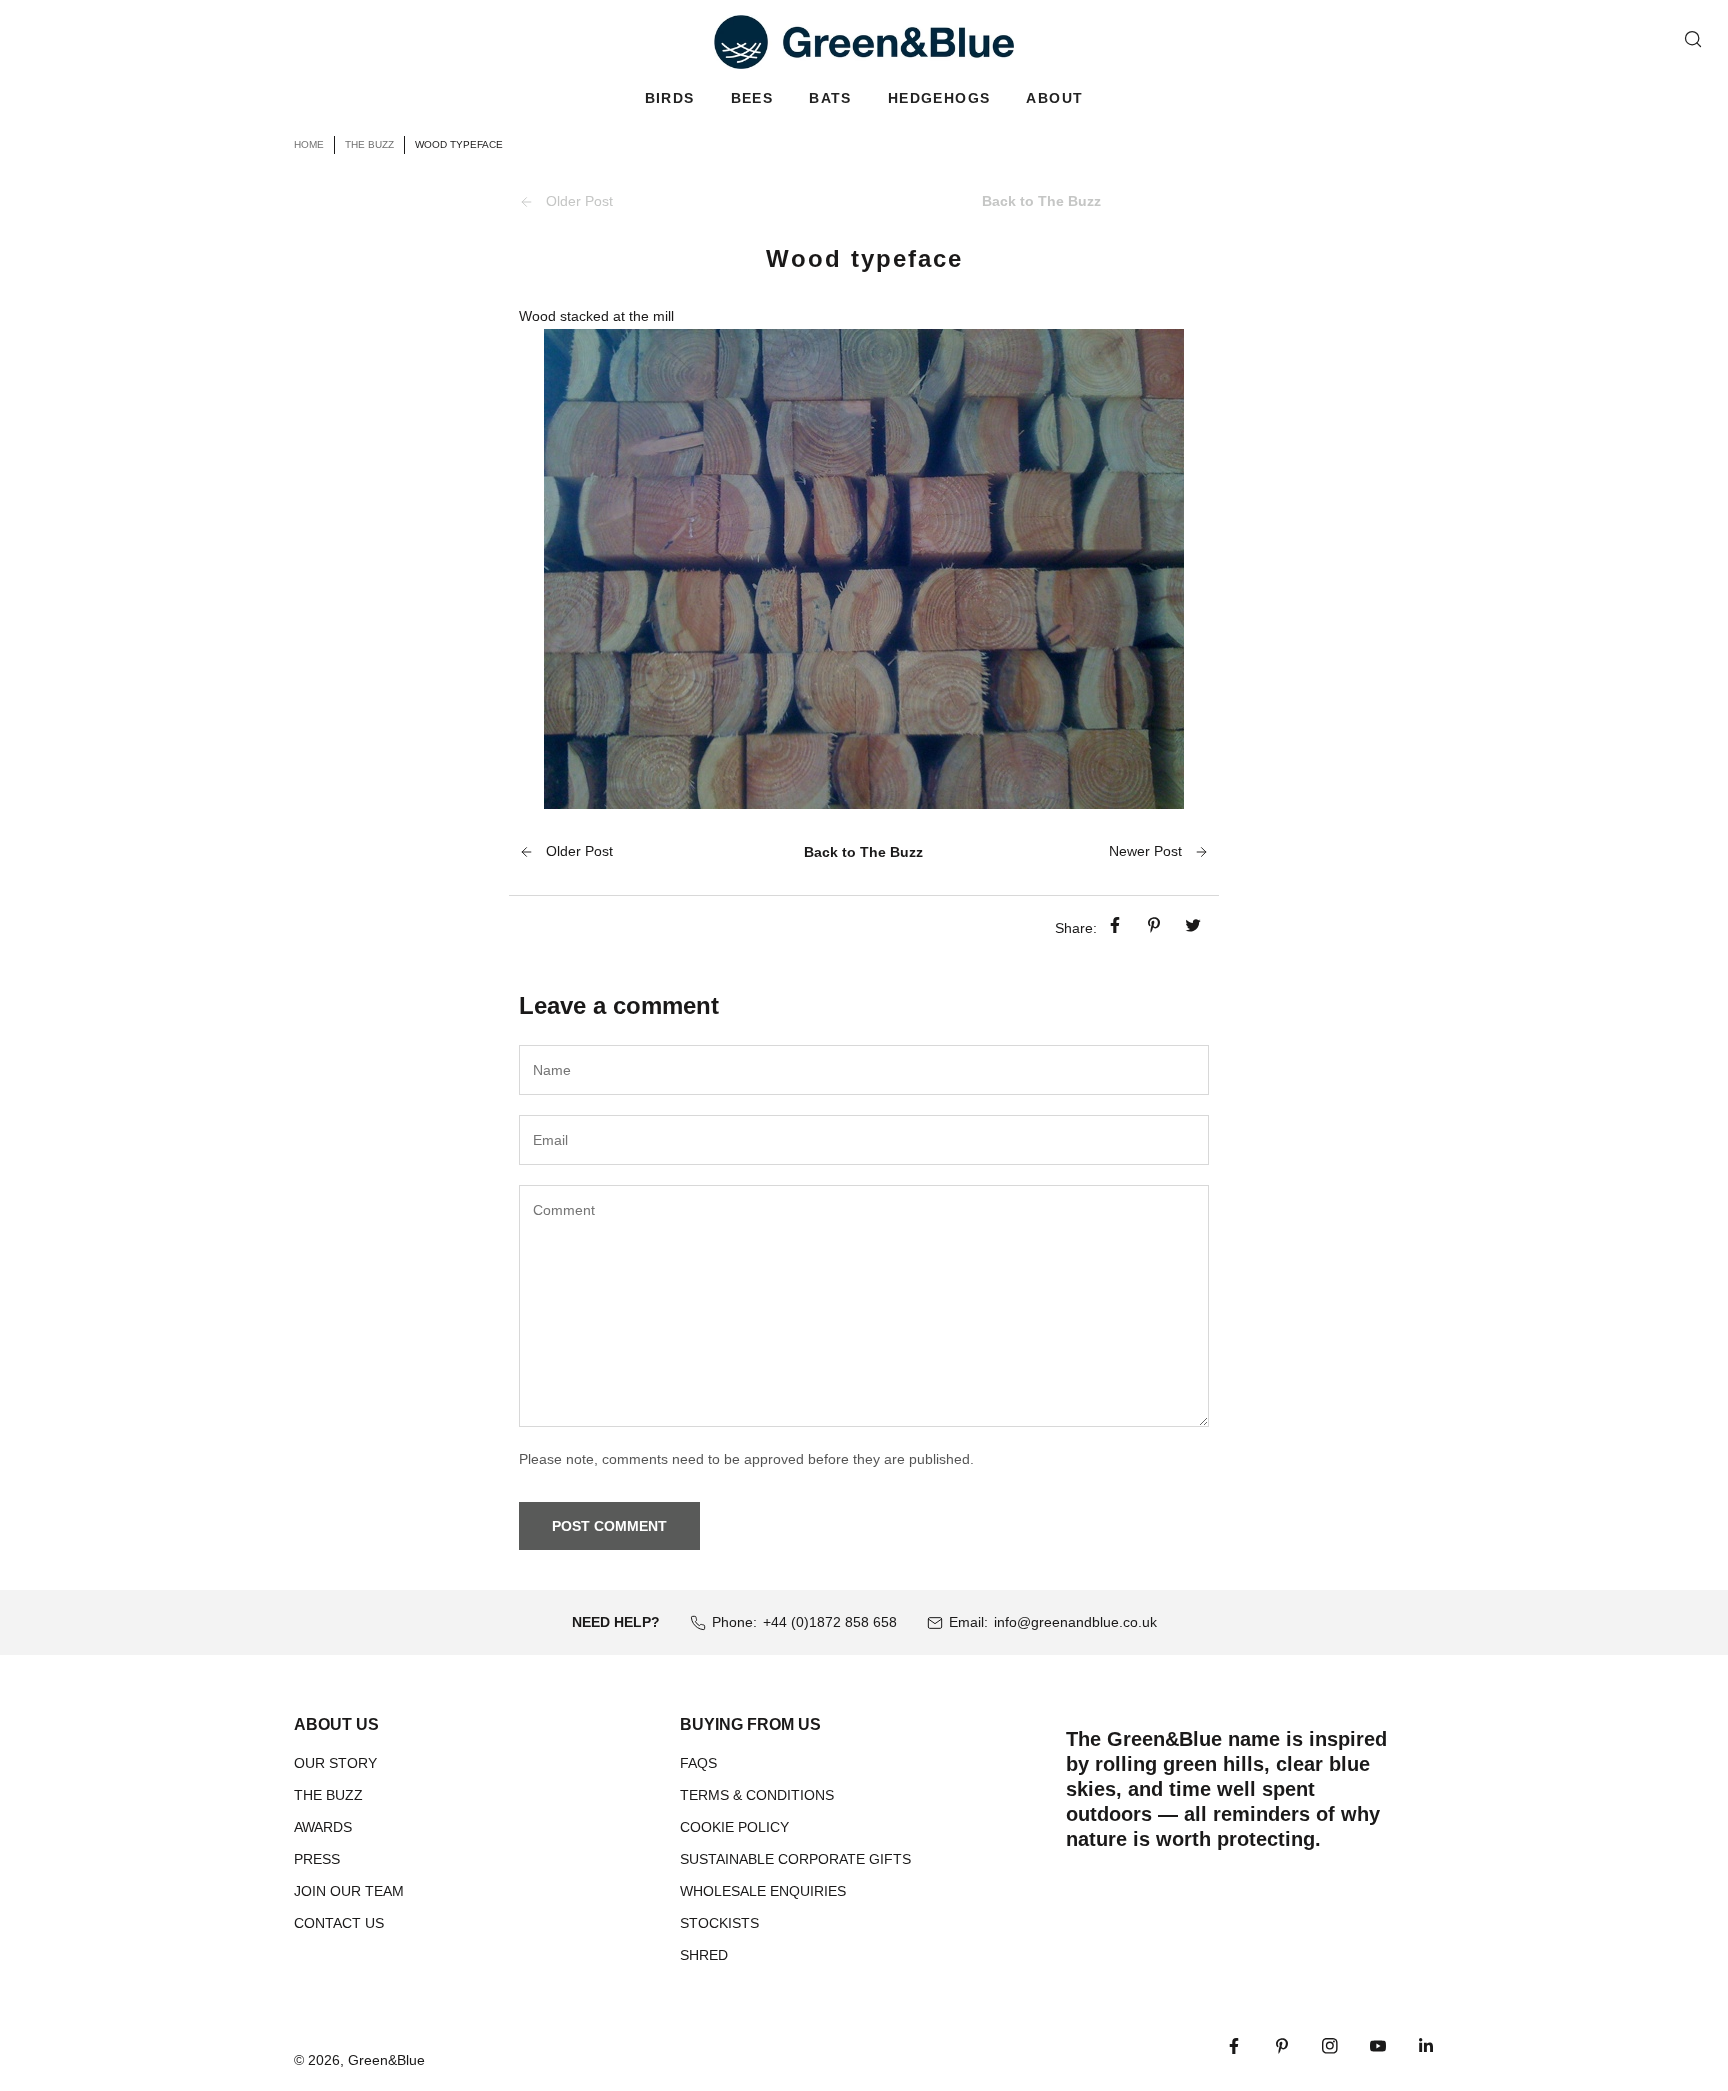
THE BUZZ (328, 1795)
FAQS (698, 1763)
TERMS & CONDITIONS (757, 1795)
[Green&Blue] (864, 42)
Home (309, 144)
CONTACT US (339, 1923)
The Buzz (369, 144)
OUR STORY (335, 1763)
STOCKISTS (719, 1923)
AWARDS (323, 1827)
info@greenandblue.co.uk (1075, 1622)
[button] (670, 98)
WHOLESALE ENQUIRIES (763, 1891)
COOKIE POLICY (734, 1827)
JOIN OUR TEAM (349, 1891)
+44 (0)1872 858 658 (830, 1622)
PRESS (317, 1859)
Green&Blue (386, 2060)
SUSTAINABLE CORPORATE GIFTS (795, 1859)
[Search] (1693, 39)
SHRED (704, 1955)
